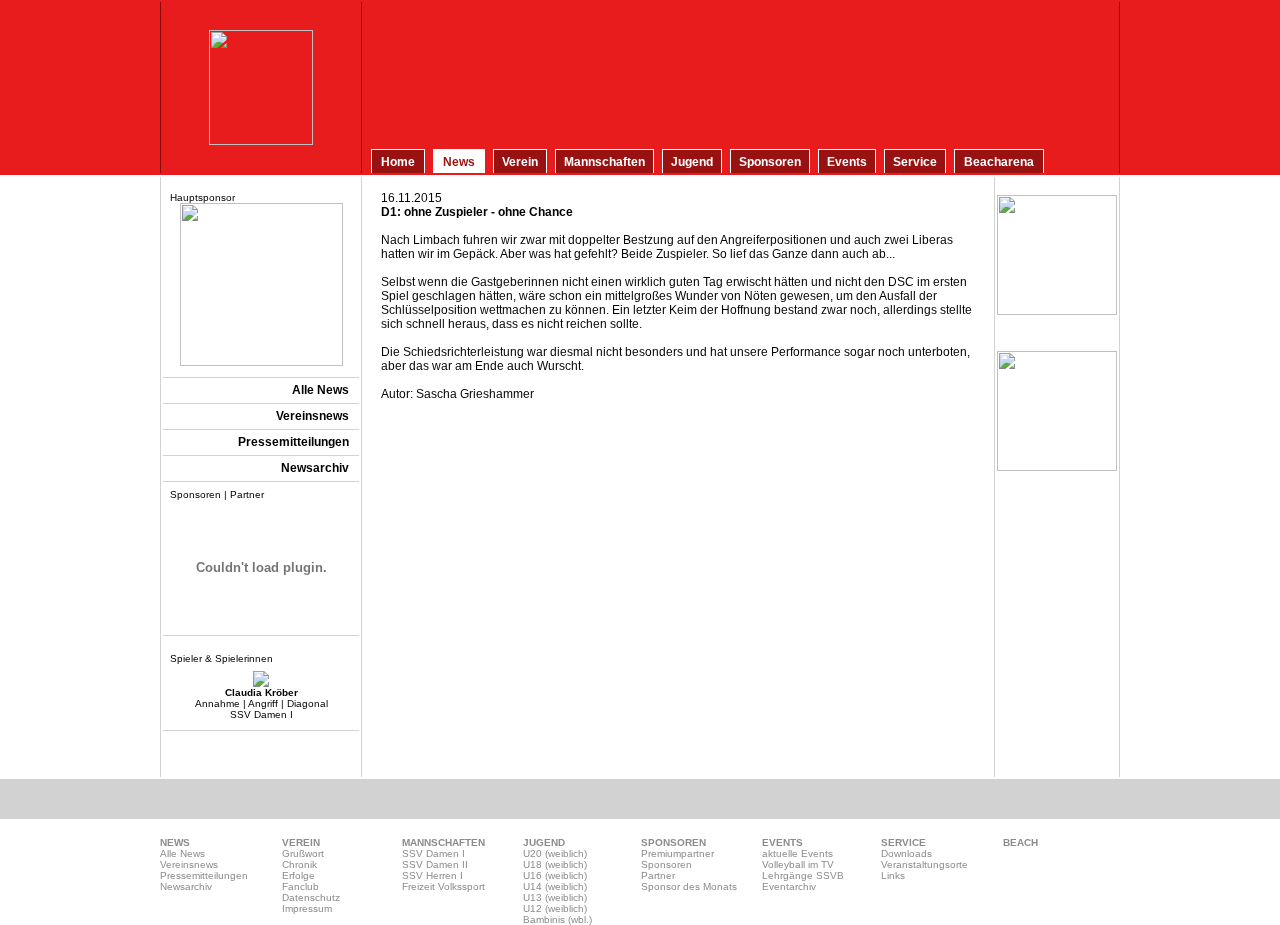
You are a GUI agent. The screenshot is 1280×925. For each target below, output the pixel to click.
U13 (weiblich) (555, 897)
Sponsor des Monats (689, 886)
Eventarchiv (789, 886)
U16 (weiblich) (555, 875)
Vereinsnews (189, 864)
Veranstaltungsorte (924, 864)
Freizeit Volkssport (443, 886)
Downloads (906, 853)
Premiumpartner (677, 853)
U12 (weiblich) (555, 908)
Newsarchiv (186, 886)
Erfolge (298, 875)
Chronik (299, 864)
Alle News (182, 853)
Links (893, 875)
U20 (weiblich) (555, 853)
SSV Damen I (433, 853)
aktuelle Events (797, 853)
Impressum (307, 908)
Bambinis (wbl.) (557, 919)
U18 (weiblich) (555, 864)
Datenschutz (311, 897)
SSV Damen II (435, 864)
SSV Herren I (432, 875)
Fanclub (300, 886)
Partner (658, 875)
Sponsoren (666, 864)
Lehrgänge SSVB (803, 875)
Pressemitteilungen (204, 875)
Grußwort (303, 853)
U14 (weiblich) (555, 886)
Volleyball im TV (798, 864)
